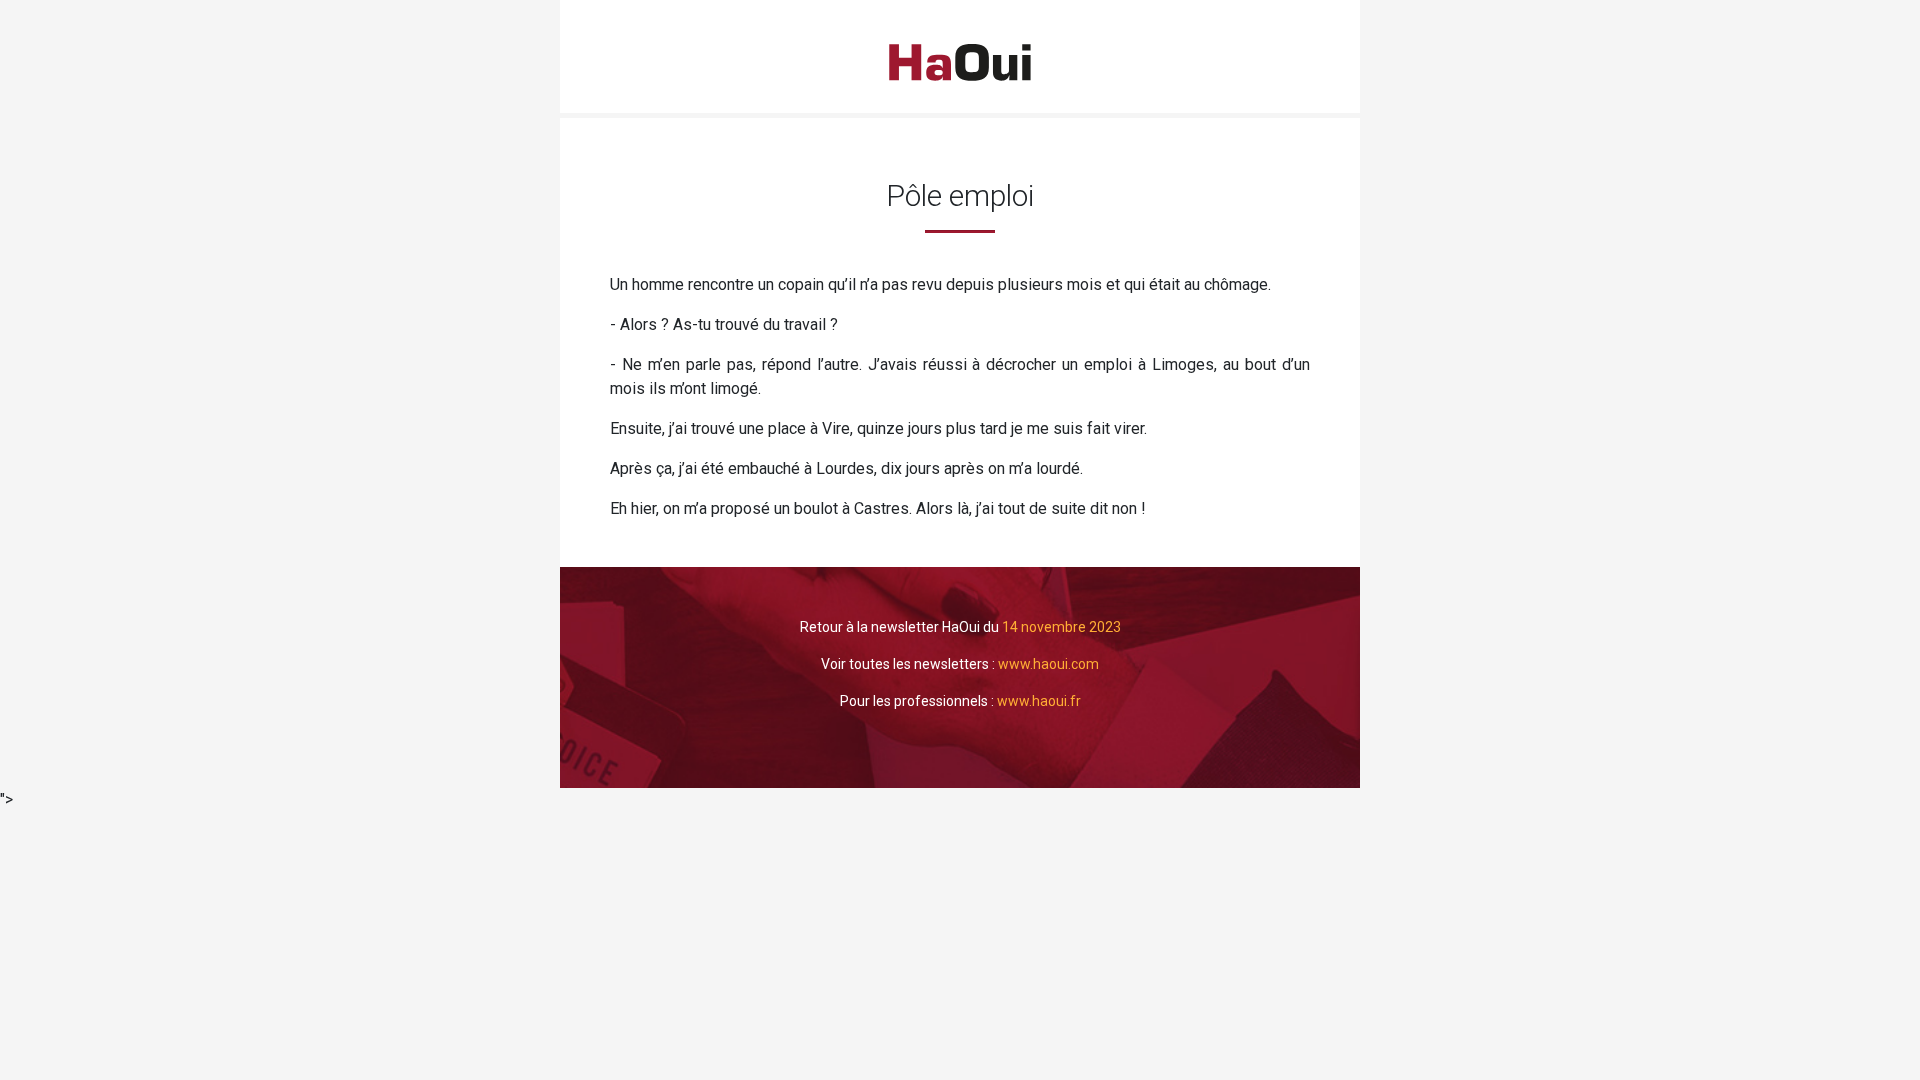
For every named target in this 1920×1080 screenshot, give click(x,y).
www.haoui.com (1048, 664)
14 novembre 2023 (1061, 627)
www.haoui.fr (1039, 701)
